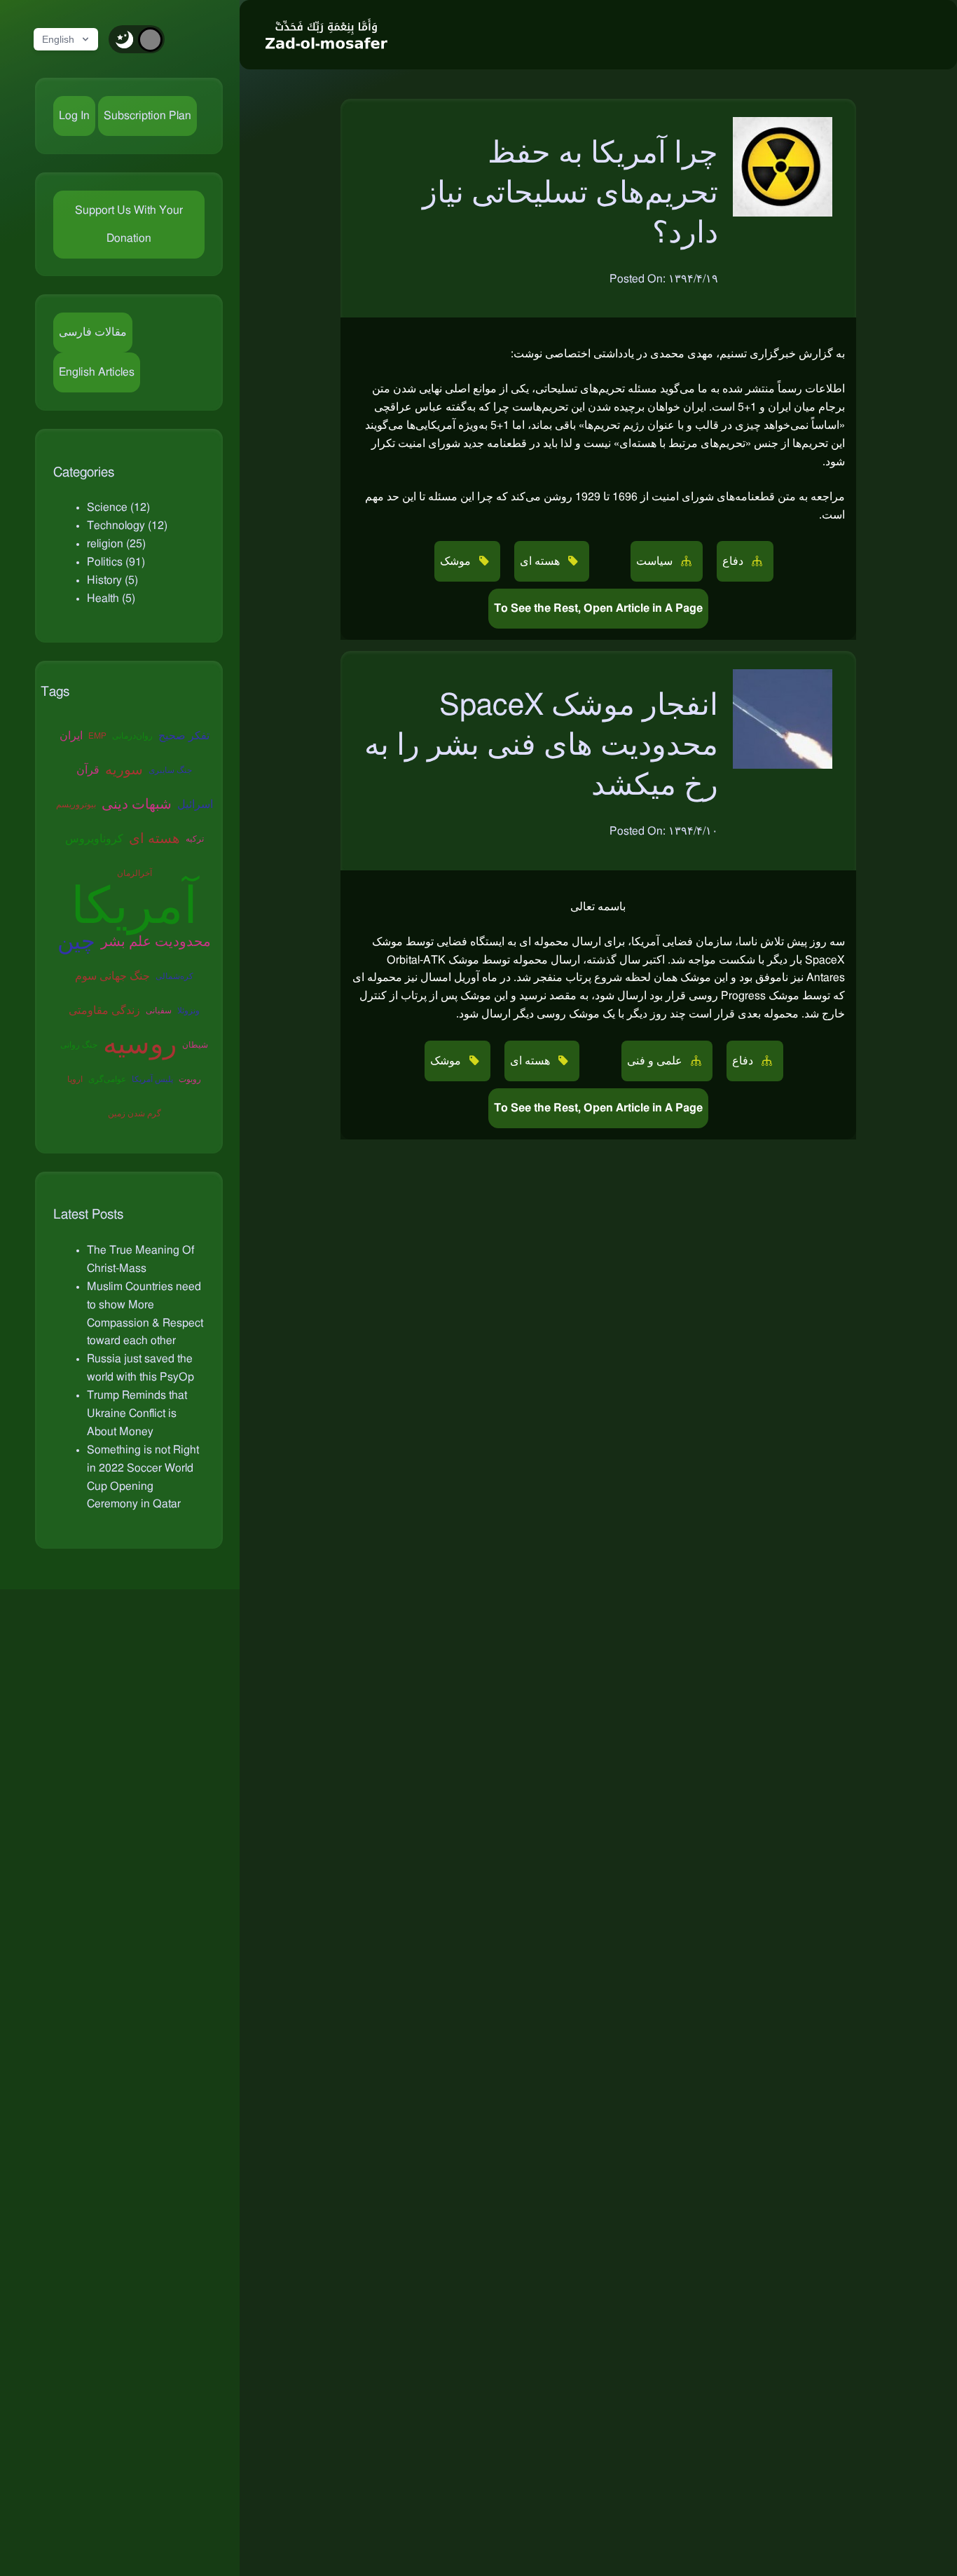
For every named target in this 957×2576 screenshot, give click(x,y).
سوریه (124, 770)
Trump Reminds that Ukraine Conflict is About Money (137, 1413)
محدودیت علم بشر (156, 942)
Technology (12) (127, 526)
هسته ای (154, 839)
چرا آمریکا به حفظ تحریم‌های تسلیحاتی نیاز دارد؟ (570, 193)
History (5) (112, 580)
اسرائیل (195, 804)
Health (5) (111, 598)
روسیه (140, 1045)
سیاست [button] (656, 561)
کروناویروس (94, 839)
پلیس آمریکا (152, 1079)
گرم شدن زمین (135, 1114)
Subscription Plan (147, 116)
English (58, 39)
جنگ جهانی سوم (112, 976)
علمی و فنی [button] (656, 1061)
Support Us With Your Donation (129, 224)
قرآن (88, 770)
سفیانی (159, 1010)
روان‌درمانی (132, 736)
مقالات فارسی (93, 332)
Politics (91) (116, 562)
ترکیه (195, 839)
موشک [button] (457, 561)
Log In (74, 116)
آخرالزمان (135, 873)
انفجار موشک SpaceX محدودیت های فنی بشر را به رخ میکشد (541, 745)
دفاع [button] (734, 561)
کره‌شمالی (174, 976)
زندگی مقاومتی (104, 1010)
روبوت (190, 1079)
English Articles (97, 372)
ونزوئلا (188, 1010)
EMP (97, 736)
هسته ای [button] (541, 561)
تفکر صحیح (184, 736)
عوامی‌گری (107, 1079)
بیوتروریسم (76, 804)
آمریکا (134, 908)
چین (76, 942)
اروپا (75, 1079)
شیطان (195, 1045)
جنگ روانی (79, 1045)
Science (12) (118, 507)
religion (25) (116, 544)
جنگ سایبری (170, 770)
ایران (71, 736)
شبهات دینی (137, 804)
